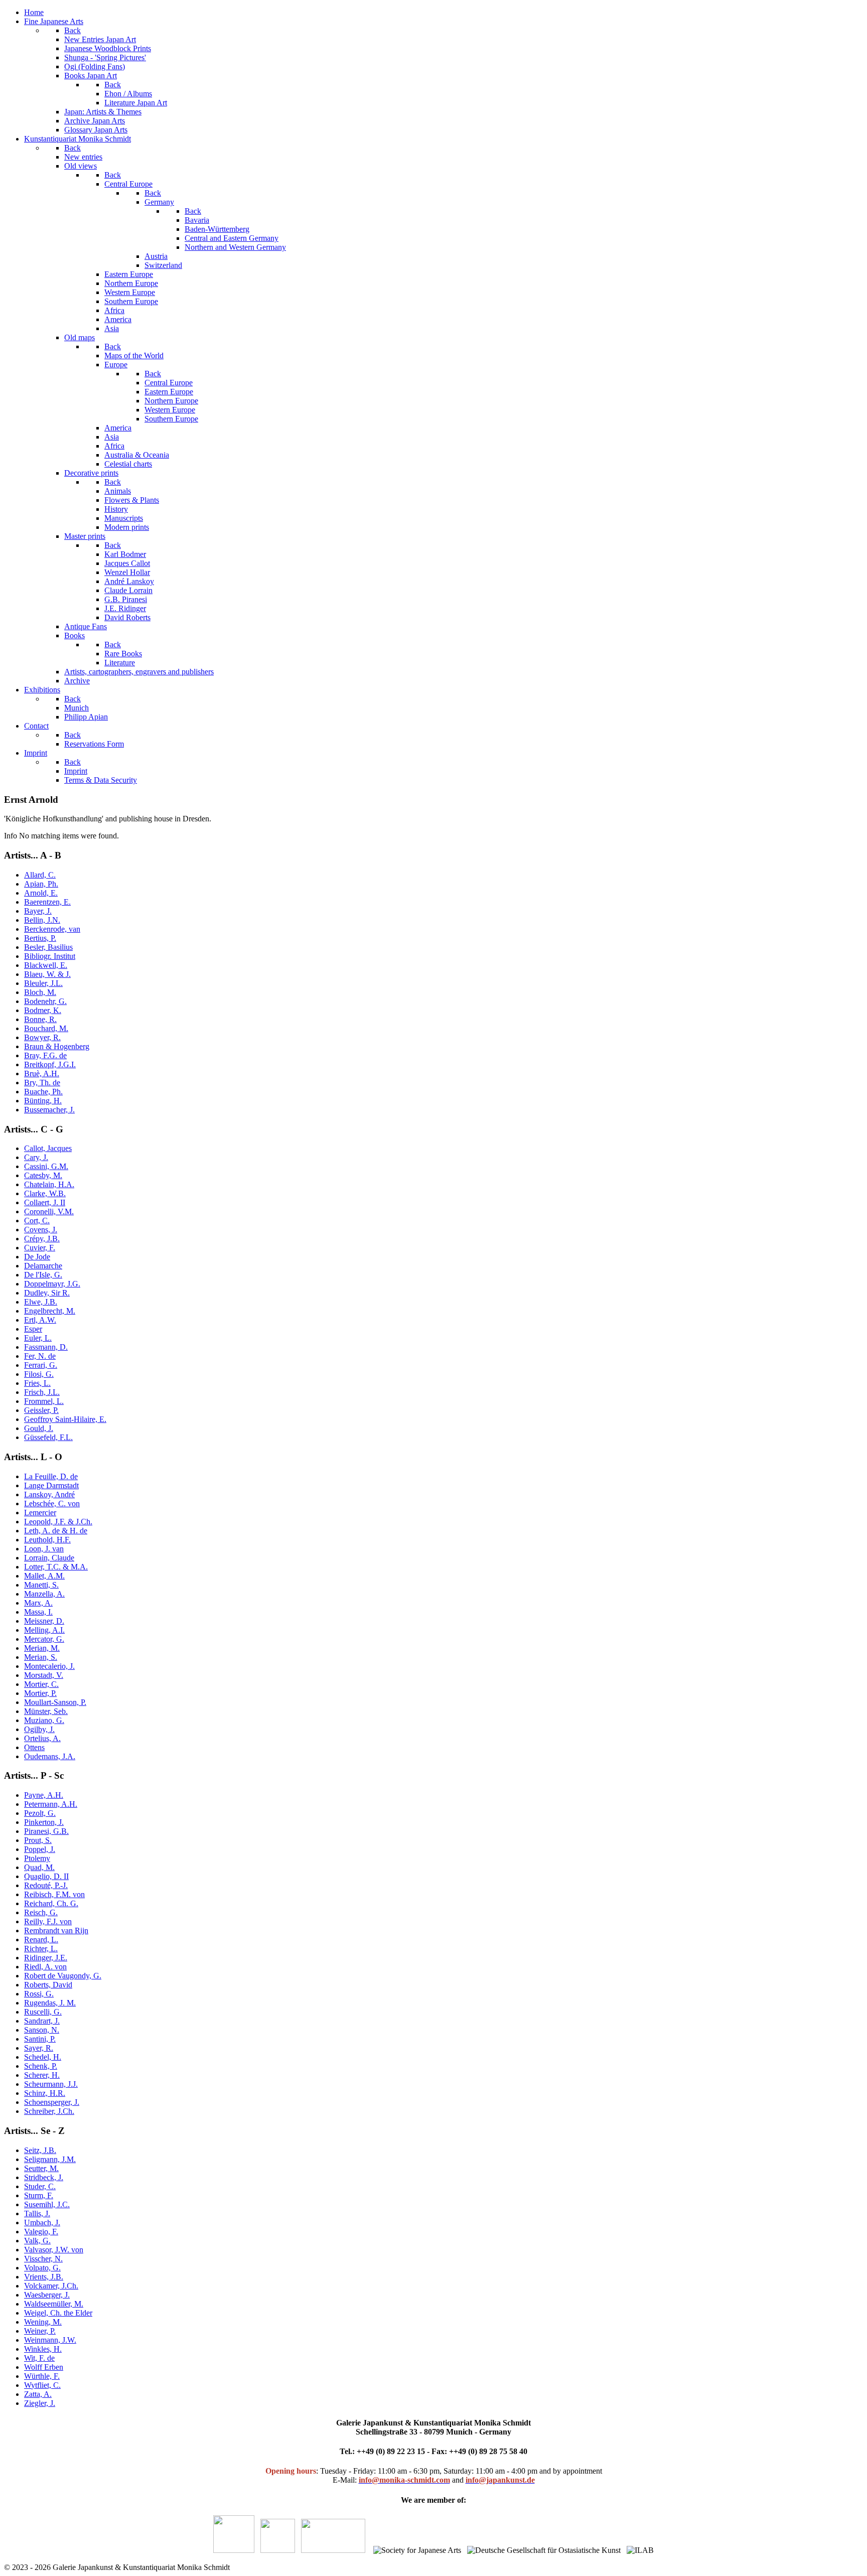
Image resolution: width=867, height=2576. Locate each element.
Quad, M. (39, 1867)
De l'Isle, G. (43, 1275)
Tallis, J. (37, 2213)
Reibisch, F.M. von (54, 1894)
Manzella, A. (44, 1594)
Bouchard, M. (46, 1028)
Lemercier (40, 1513)
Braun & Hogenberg (57, 1046)
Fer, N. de (40, 1356)
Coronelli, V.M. (49, 1211)
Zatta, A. (38, 2394)
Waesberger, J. (47, 2295)
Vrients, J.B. (44, 2277)
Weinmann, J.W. (50, 2340)
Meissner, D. (44, 1621)
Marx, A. (38, 1603)
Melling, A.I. (44, 1630)
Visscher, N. (43, 2259)
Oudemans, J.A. (50, 1756)
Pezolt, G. (40, 1813)
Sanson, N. (42, 2030)
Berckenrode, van (52, 929)
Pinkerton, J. (44, 1822)
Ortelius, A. (42, 1738)
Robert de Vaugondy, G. (63, 1976)
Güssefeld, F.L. (48, 1437)
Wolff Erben (44, 2367)
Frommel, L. (44, 1401)
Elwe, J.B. (41, 1302)
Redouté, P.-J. (46, 1885)
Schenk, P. (41, 2066)
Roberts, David (48, 1985)
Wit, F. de (39, 2358)
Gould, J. (39, 1428)
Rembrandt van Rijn (56, 1930)
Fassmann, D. (46, 1347)
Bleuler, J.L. (43, 983)
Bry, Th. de (42, 1083)
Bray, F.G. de (45, 1055)
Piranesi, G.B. (46, 1831)
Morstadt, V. (44, 1675)
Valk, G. (37, 2241)
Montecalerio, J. (49, 1666)
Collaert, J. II (45, 1202)
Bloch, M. (40, 992)
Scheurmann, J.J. (51, 2084)
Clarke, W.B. (45, 1193)
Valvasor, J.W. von (54, 2250)
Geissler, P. (41, 1410)
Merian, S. (41, 1657)
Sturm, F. (39, 2195)
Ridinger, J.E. (46, 1958)
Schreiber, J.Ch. (49, 2111)
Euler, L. (38, 1338)
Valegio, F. (41, 2232)
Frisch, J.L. (42, 1392)
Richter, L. (41, 1949)
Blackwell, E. (46, 965)
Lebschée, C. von (52, 1504)
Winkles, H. (43, 2349)
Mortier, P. (40, 1693)
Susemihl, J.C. (47, 2204)
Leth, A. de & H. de (56, 1531)
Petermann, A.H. (51, 1804)
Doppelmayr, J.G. (52, 1284)
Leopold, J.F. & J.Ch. (58, 1522)
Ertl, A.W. (40, 1320)
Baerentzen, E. (47, 902)
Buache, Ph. (43, 1092)
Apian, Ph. (41, 884)
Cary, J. (36, 1157)
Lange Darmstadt (51, 1485)
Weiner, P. (40, 2331)
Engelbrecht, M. (50, 1311)
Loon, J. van (44, 1549)
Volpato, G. (42, 2268)
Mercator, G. (44, 1639)
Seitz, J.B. (40, 2150)
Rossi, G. (39, 1994)
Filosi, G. (39, 1374)
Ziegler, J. (40, 2403)
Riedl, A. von (45, 1967)
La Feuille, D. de (51, 1476)
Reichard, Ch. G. (51, 1903)
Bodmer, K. (43, 1010)
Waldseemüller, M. (54, 2304)
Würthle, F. (42, 2376)
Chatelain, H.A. (49, 1184)
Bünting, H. (43, 1101)
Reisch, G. (41, 1912)
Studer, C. (40, 2186)
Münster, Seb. (46, 1711)
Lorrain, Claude (49, 1558)
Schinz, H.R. (45, 2093)
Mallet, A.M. (44, 1576)
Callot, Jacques (48, 1148)
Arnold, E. (41, 893)
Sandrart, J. (42, 2021)
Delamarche (43, 1266)
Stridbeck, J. (44, 2177)
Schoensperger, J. (52, 2102)
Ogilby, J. (39, 1729)
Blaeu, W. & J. (47, 974)
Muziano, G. (44, 1720)
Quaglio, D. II (46, 1876)
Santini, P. (40, 2039)
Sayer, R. (39, 2048)
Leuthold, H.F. (47, 1540)
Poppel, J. (40, 1849)
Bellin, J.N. (42, 920)
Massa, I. (38, 1612)
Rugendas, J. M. (50, 2003)
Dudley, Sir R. (47, 1293)
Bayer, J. (38, 911)
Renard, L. (41, 1940)
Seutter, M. (41, 2168)
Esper (33, 1329)
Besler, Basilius (48, 947)
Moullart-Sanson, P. (55, 1702)
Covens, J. (41, 1230)
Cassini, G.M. (46, 1166)
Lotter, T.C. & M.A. (56, 1567)
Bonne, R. (40, 1019)
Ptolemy (37, 1858)
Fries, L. (37, 1383)
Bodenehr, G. (45, 1001)
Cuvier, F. (40, 1248)
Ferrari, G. (41, 1365)
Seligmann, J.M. (50, 2159)
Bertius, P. (40, 938)
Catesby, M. (43, 1175)
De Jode (37, 1257)
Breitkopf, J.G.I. (50, 1064)
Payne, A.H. (44, 1795)
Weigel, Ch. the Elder (58, 2313)
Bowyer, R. (42, 1037)
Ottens (34, 1747)
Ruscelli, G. (43, 2012)
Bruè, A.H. (42, 1074)
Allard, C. (40, 875)
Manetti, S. (41, 1585)
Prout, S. (38, 1840)
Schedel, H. (43, 2057)
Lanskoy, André (49, 1494)
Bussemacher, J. (49, 1110)
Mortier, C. (41, 1684)
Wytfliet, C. (42, 2385)
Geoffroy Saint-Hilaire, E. (65, 1419)
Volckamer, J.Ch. (51, 2286)
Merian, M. (42, 1648)
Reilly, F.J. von (48, 1921)
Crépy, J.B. (42, 1239)
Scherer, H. (42, 2075)
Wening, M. (43, 2322)
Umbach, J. (42, 2223)
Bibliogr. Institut (50, 956)
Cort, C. (37, 1221)
